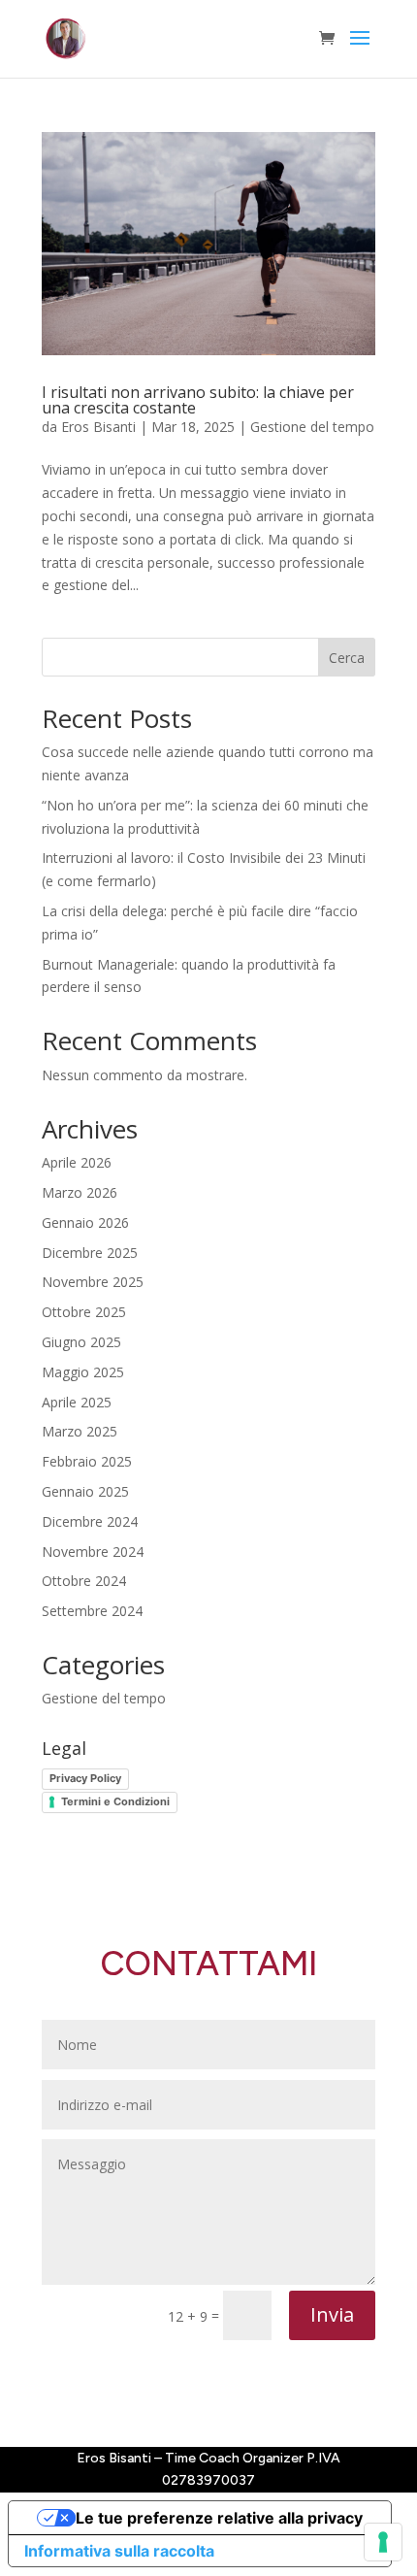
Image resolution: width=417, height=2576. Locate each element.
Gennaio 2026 (85, 1222)
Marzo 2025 (80, 1431)
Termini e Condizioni (115, 1801)
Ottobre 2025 (84, 1312)
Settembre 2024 (92, 1611)
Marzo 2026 (80, 1192)
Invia (332, 2314)
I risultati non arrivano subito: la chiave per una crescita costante (198, 400)
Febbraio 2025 (87, 1461)
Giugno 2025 (81, 1342)
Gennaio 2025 (85, 1491)
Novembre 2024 (93, 1552)
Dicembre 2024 (90, 1521)
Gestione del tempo (312, 427)
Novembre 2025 (93, 1282)
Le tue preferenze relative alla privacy (219, 2518)
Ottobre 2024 (84, 1581)
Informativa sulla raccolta (119, 2551)
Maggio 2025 (83, 1372)
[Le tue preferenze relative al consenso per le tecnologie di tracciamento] (383, 2542)
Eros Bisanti (98, 427)
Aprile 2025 (77, 1402)
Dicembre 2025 (90, 1253)
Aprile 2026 (77, 1162)
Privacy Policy (85, 1778)
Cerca (347, 658)
